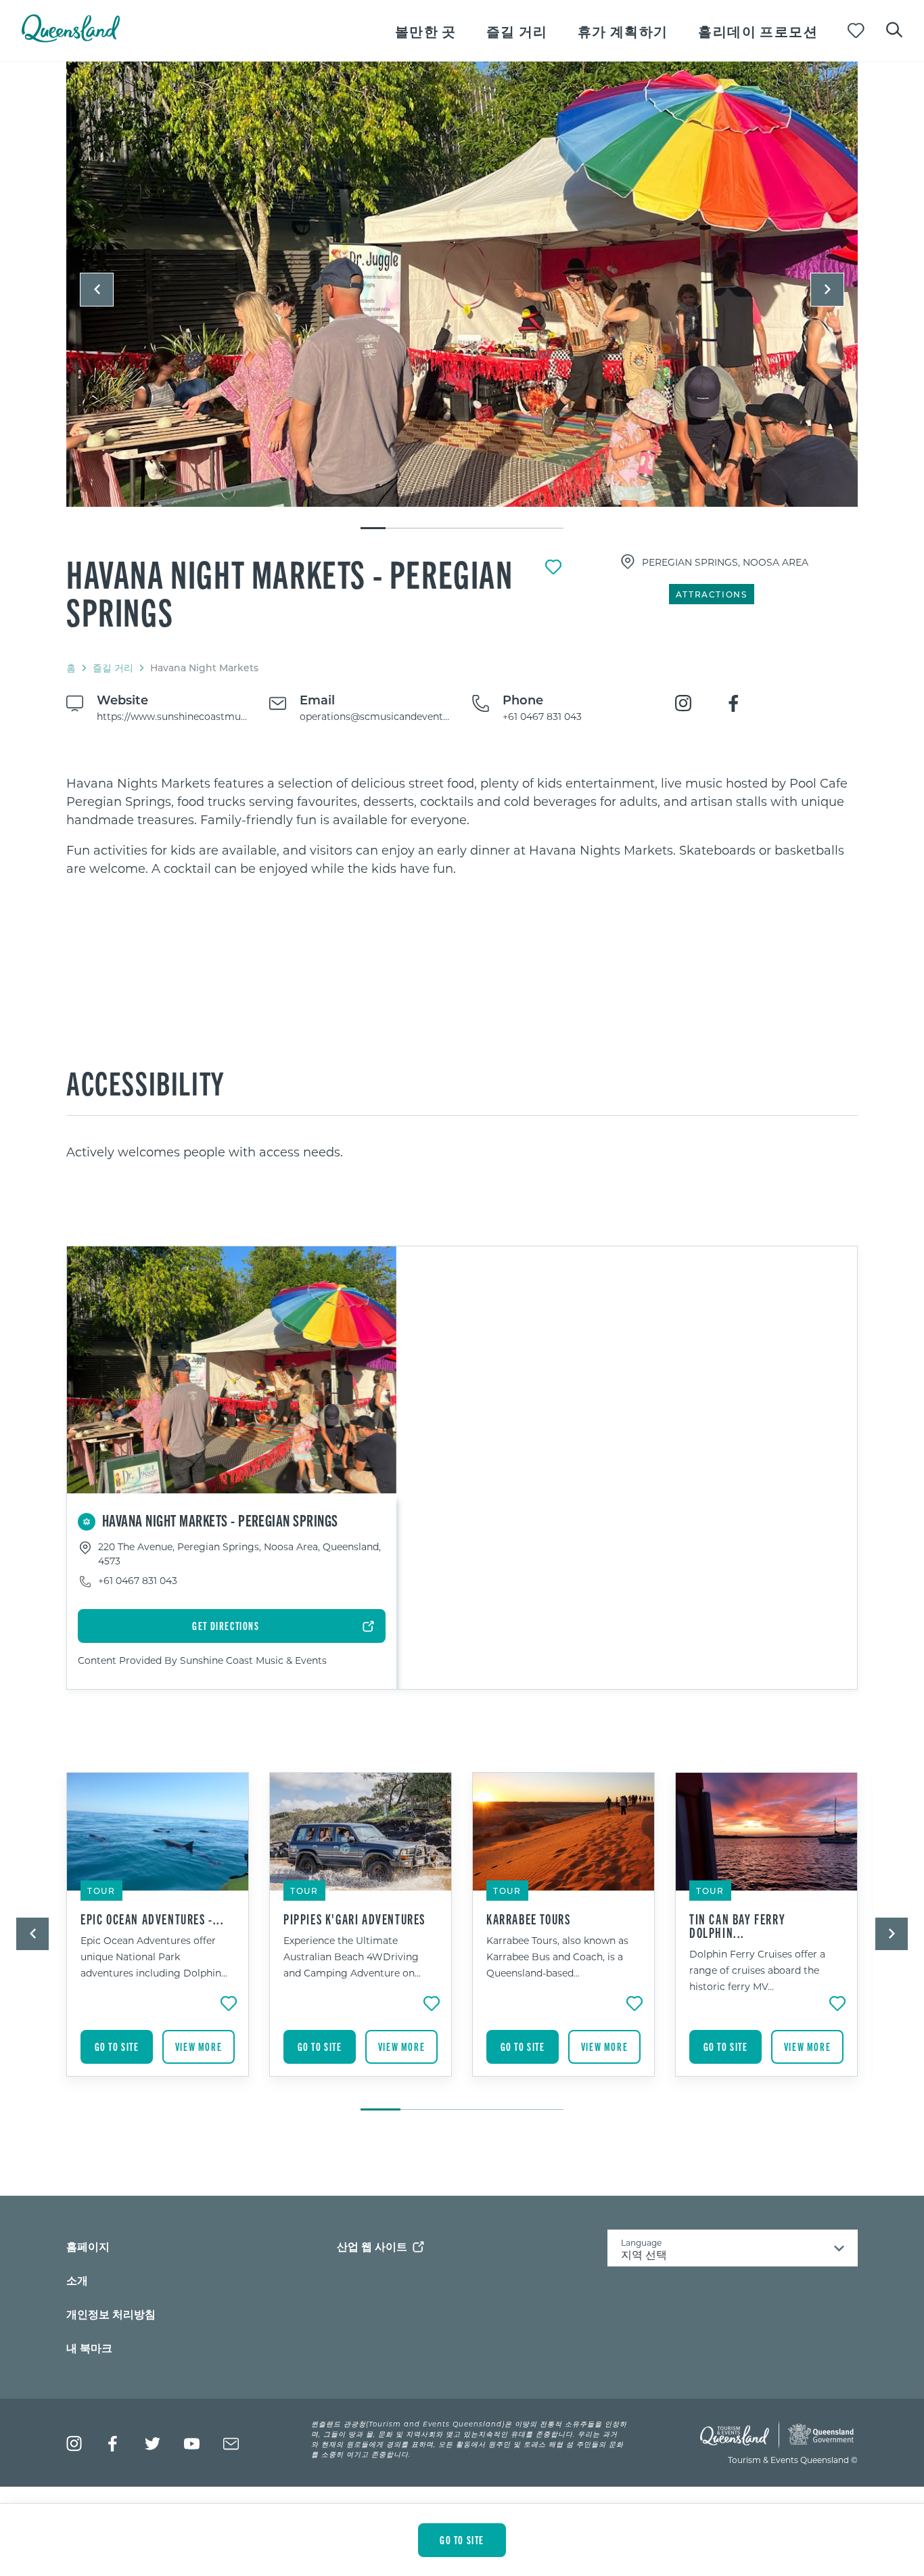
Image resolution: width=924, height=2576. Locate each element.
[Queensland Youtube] (192, 2444)
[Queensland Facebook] (113, 2444)
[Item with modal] (462, 285)
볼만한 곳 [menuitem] (426, 31)
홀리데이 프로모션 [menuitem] (758, 31)
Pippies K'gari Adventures (354, 1919)
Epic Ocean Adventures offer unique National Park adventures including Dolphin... (154, 1957)
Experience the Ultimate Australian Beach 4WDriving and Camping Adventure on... (352, 1957)
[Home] (71, 38)
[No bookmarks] (856, 31)
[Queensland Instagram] (74, 2444)
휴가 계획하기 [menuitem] (623, 31)
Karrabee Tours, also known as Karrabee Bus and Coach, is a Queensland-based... (557, 1957)
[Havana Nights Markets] (462, 284)
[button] (97, 290)
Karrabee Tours (528, 1919)
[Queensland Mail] (231, 2444)
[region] (462, 826)
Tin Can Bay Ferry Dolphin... (737, 1926)
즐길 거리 (113, 668)
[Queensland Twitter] (153, 2444)
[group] (158, 1935)
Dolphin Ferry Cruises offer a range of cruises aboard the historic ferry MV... (757, 1970)
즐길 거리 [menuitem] (517, 31)
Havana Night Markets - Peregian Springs (290, 592)
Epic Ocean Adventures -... (153, 1919)
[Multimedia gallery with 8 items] (462, 296)
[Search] (894, 28)
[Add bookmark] (553, 567)
